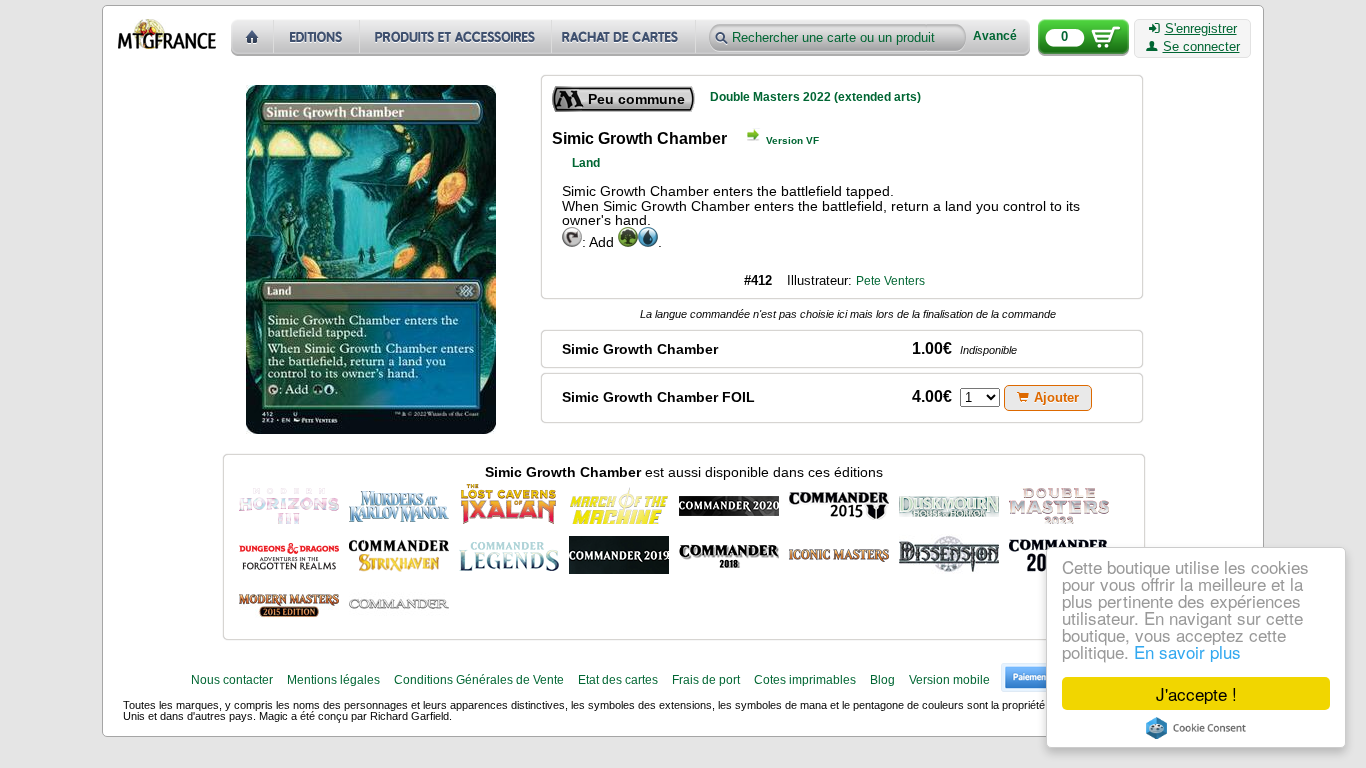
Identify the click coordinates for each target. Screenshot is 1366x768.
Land (586, 163)
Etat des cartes (618, 680)
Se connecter (1201, 47)
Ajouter (1056, 397)
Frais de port (706, 680)
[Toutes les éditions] (317, 37)
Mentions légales (333, 680)
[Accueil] (252, 37)
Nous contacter (232, 680)
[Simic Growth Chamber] (289, 504)
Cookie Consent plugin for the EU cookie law (1196, 728)
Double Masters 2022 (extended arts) (815, 97)
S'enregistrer (1201, 29)
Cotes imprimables (805, 680)
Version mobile (949, 680)
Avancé (995, 36)
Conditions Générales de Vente (479, 680)
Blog (882, 680)
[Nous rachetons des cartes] (625, 37)
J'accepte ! (1196, 693)
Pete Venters (890, 281)
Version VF (792, 140)
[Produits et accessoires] (456, 37)
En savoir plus (1187, 651)
